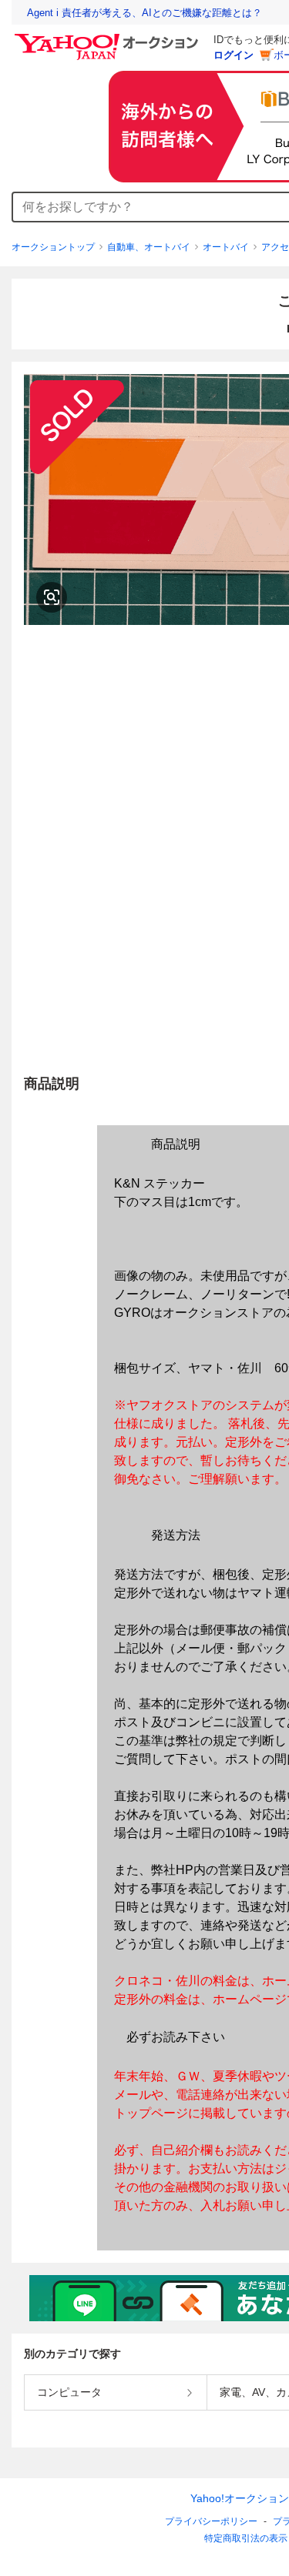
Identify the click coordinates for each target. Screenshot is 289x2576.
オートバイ (226, 247)
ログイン (234, 55)
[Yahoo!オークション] (109, 38)
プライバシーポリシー (211, 2521)
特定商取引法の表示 (246, 2538)
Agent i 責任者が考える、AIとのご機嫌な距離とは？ (144, 13)
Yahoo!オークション (240, 2498)
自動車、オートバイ (149, 247)
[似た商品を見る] (52, 597)
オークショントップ (53, 247)
